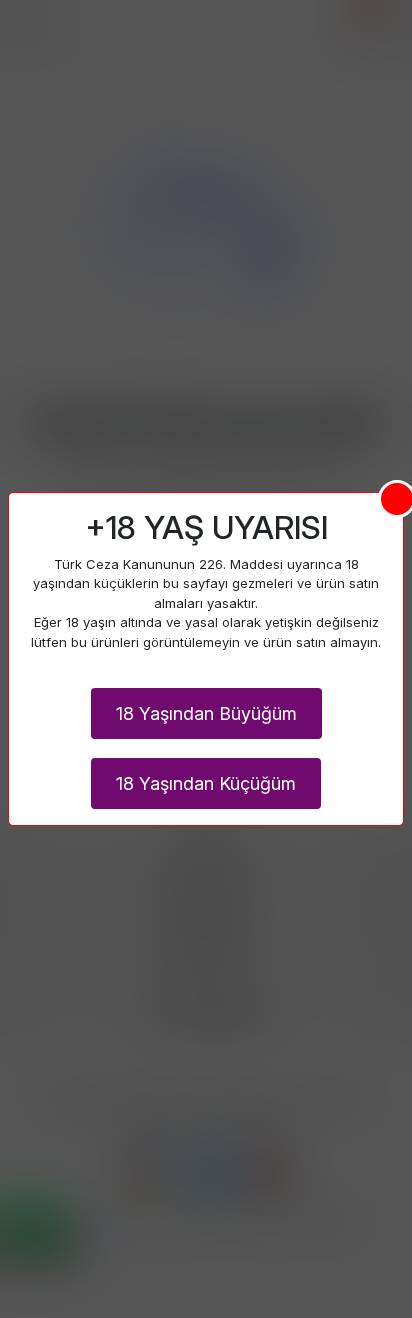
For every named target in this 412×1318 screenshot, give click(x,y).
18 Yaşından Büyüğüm (206, 713)
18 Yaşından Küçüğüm (206, 783)
